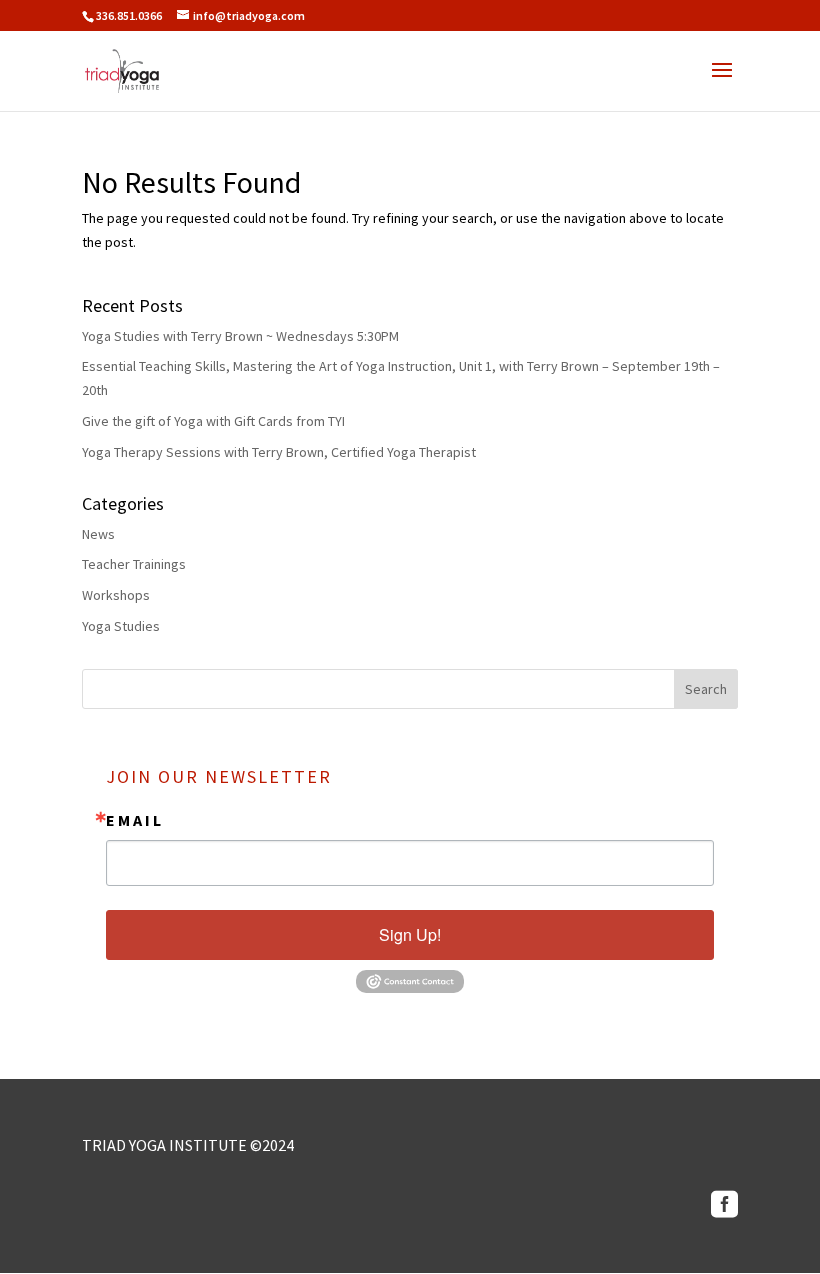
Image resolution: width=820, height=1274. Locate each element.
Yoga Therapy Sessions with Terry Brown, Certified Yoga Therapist (279, 452)
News (98, 534)
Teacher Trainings (134, 564)
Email (135, 820)
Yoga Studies (121, 626)
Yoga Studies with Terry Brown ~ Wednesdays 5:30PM (240, 336)
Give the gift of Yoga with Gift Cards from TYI (213, 421)
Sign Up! (410, 934)
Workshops (116, 595)
